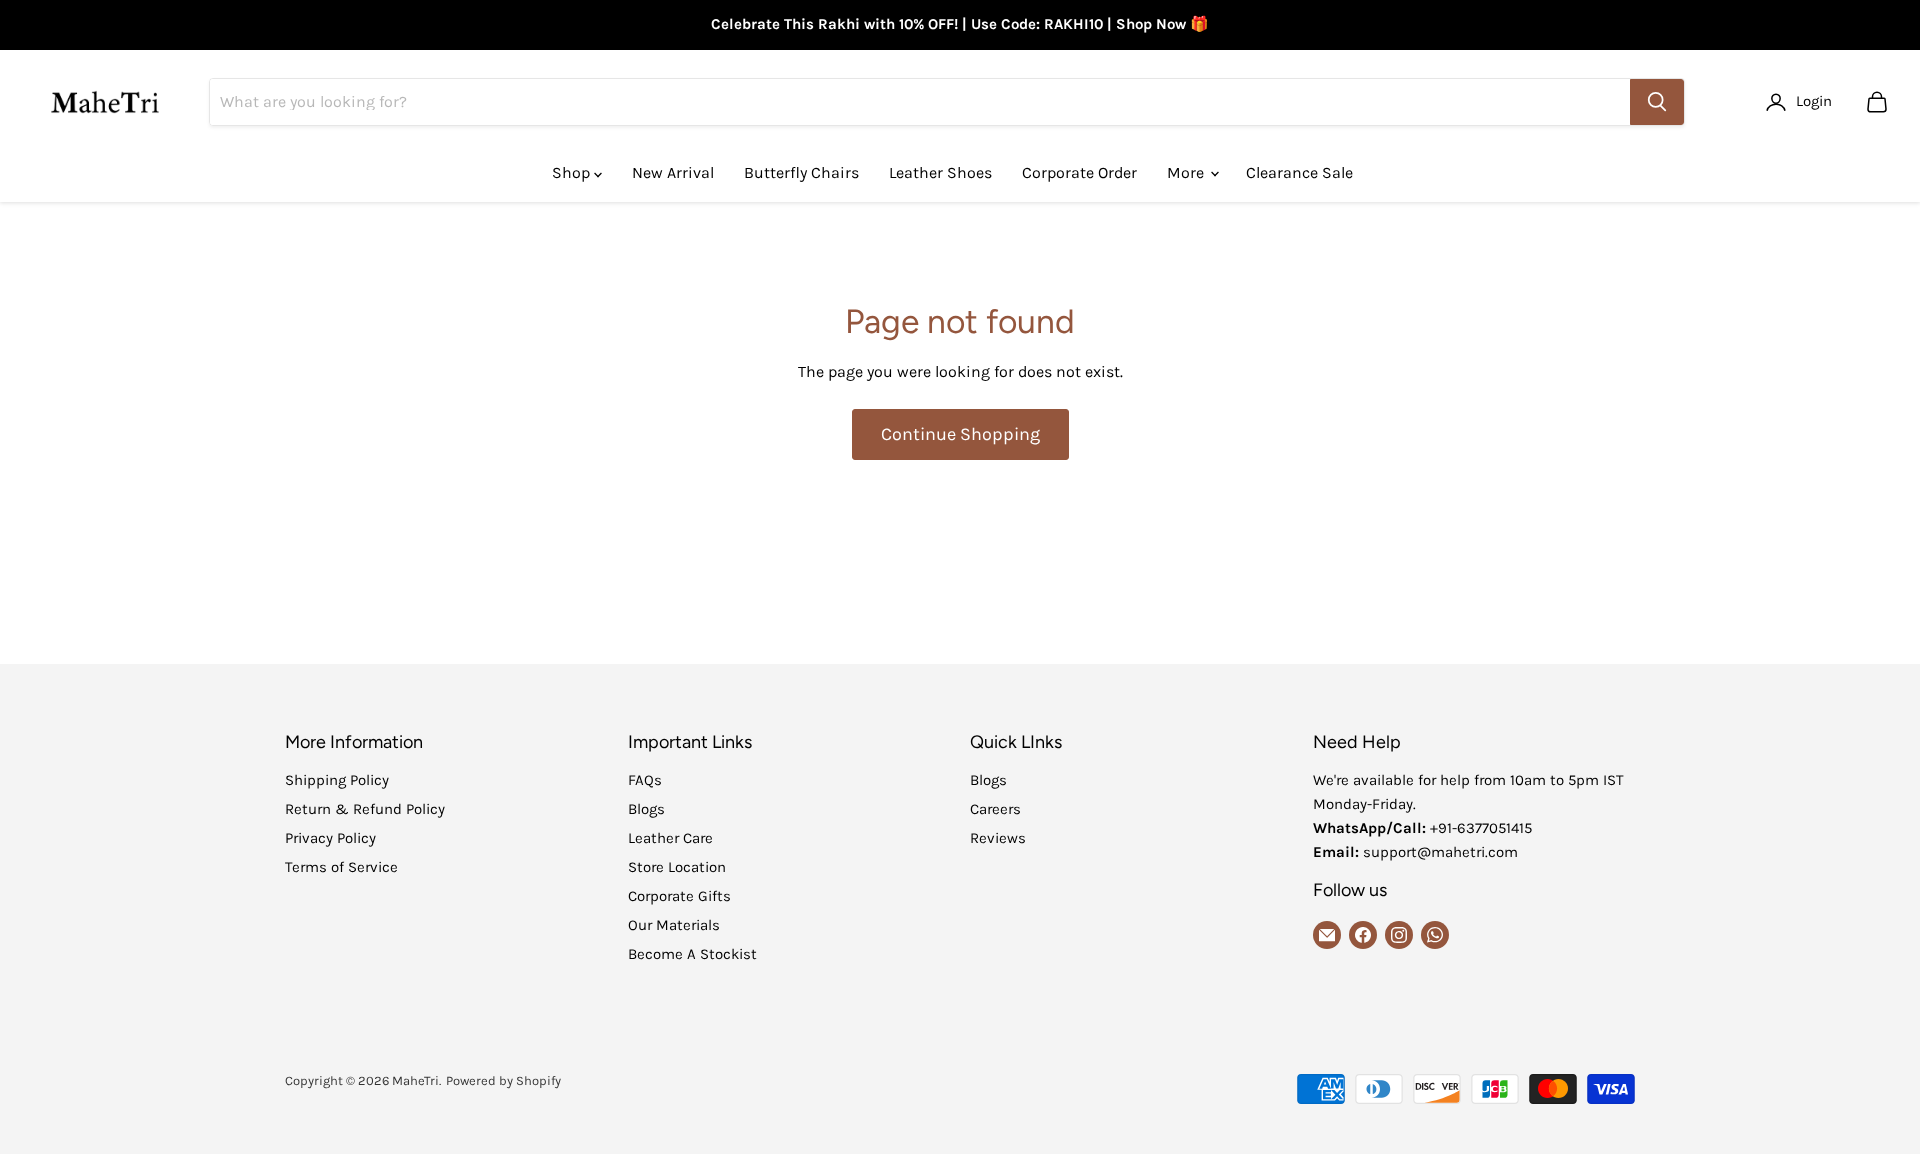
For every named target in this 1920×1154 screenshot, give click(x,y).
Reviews (998, 838)
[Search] (1657, 102)
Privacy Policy (330, 838)
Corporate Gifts (679, 896)
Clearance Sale (1299, 172)
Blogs (646, 809)
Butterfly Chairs (801, 172)
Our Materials (674, 925)
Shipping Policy (337, 780)
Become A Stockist (692, 954)
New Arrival (673, 172)
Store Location (677, 867)
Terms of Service (341, 867)
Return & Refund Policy (365, 809)
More (1187, 172)
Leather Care (670, 838)
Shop (573, 172)
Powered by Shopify (503, 1080)
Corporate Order (1079, 172)
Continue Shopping (960, 434)
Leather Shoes (940, 172)
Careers (995, 809)
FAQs (645, 780)
